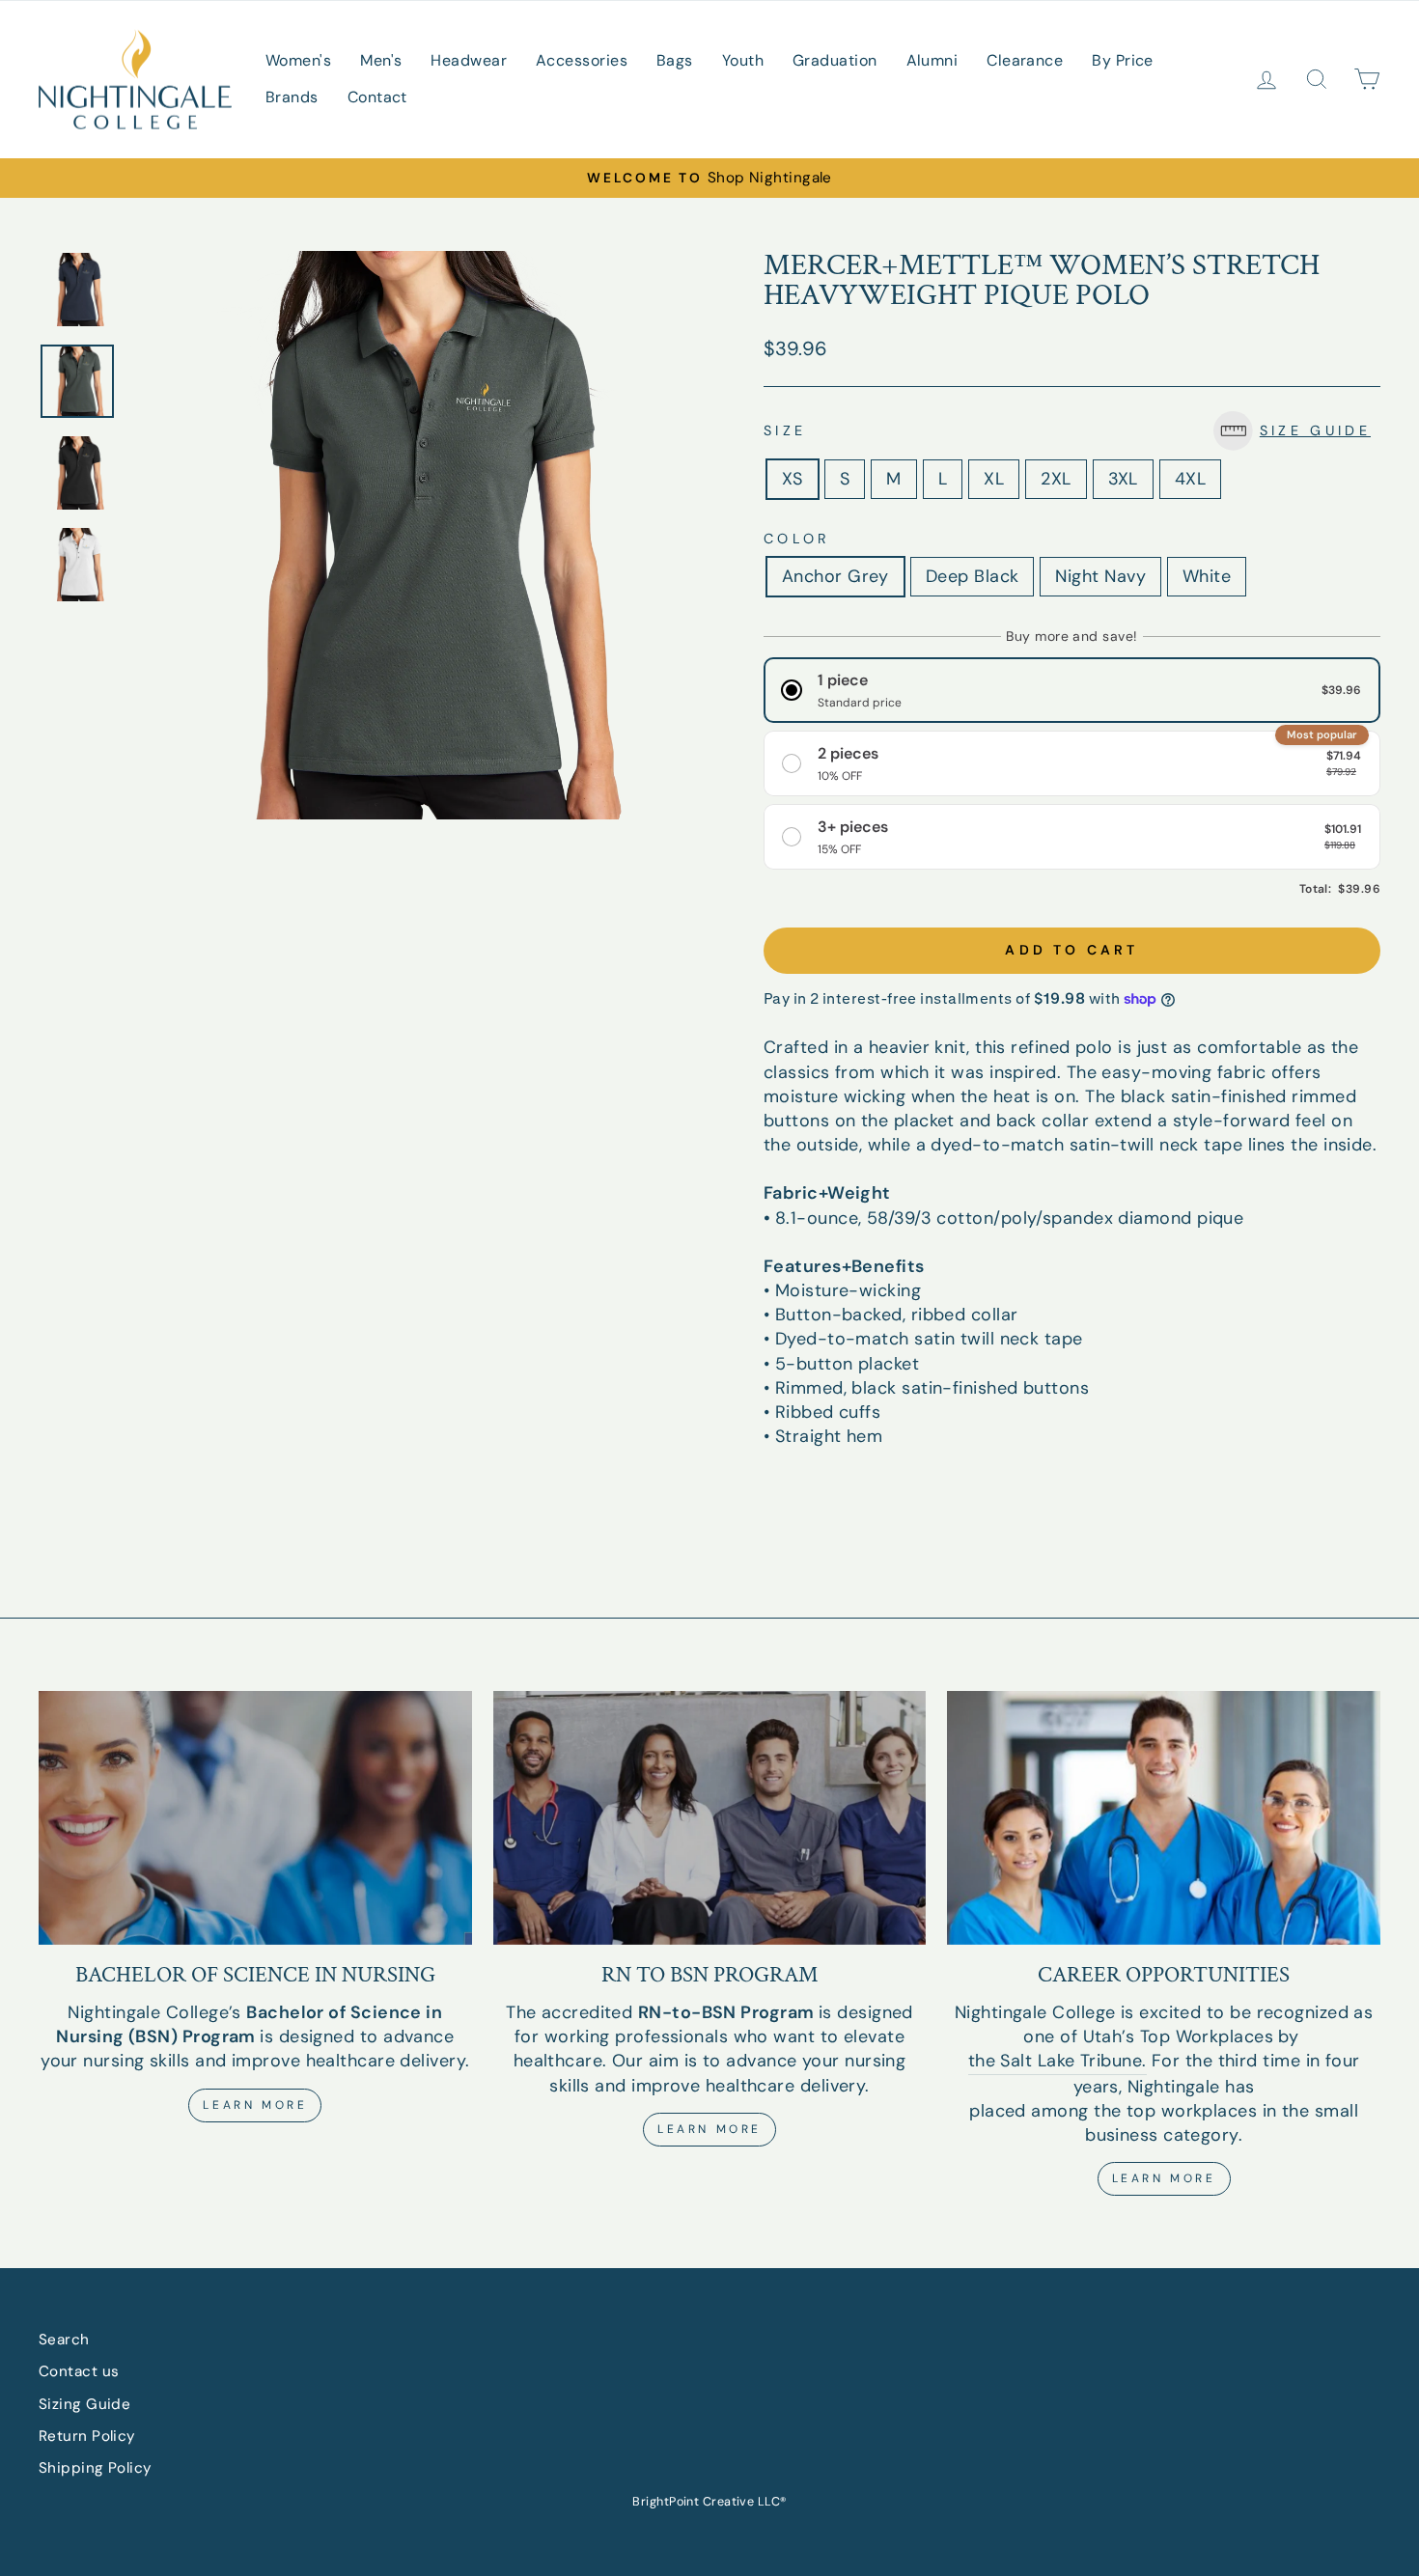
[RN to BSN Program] (710, 1817)
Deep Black (973, 576)
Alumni (932, 60)
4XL (1190, 479)
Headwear (469, 60)
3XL (1123, 479)
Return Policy (87, 2436)
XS (793, 479)
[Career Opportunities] (1164, 1817)
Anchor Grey (835, 576)
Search (64, 2340)
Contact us (79, 2371)
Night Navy (1100, 576)
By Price (1123, 60)
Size (1067, 430)
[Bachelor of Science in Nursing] (255, 1817)
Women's (298, 60)
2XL (1056, 479)
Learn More (255, 2105)
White (1207, 576)
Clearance (1025, 60)
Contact (377, 97)
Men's (381, 60)
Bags (675, 60)
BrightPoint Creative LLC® (709, 2502)
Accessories (582, 60)
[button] (1297, 431)
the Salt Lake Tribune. (1057, 2061)
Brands (292, 97)
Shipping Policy (96, 2468)
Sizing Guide (84, 2404)
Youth (743, 60)
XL (994, 479)
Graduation (835, 60)
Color (797, 539)
